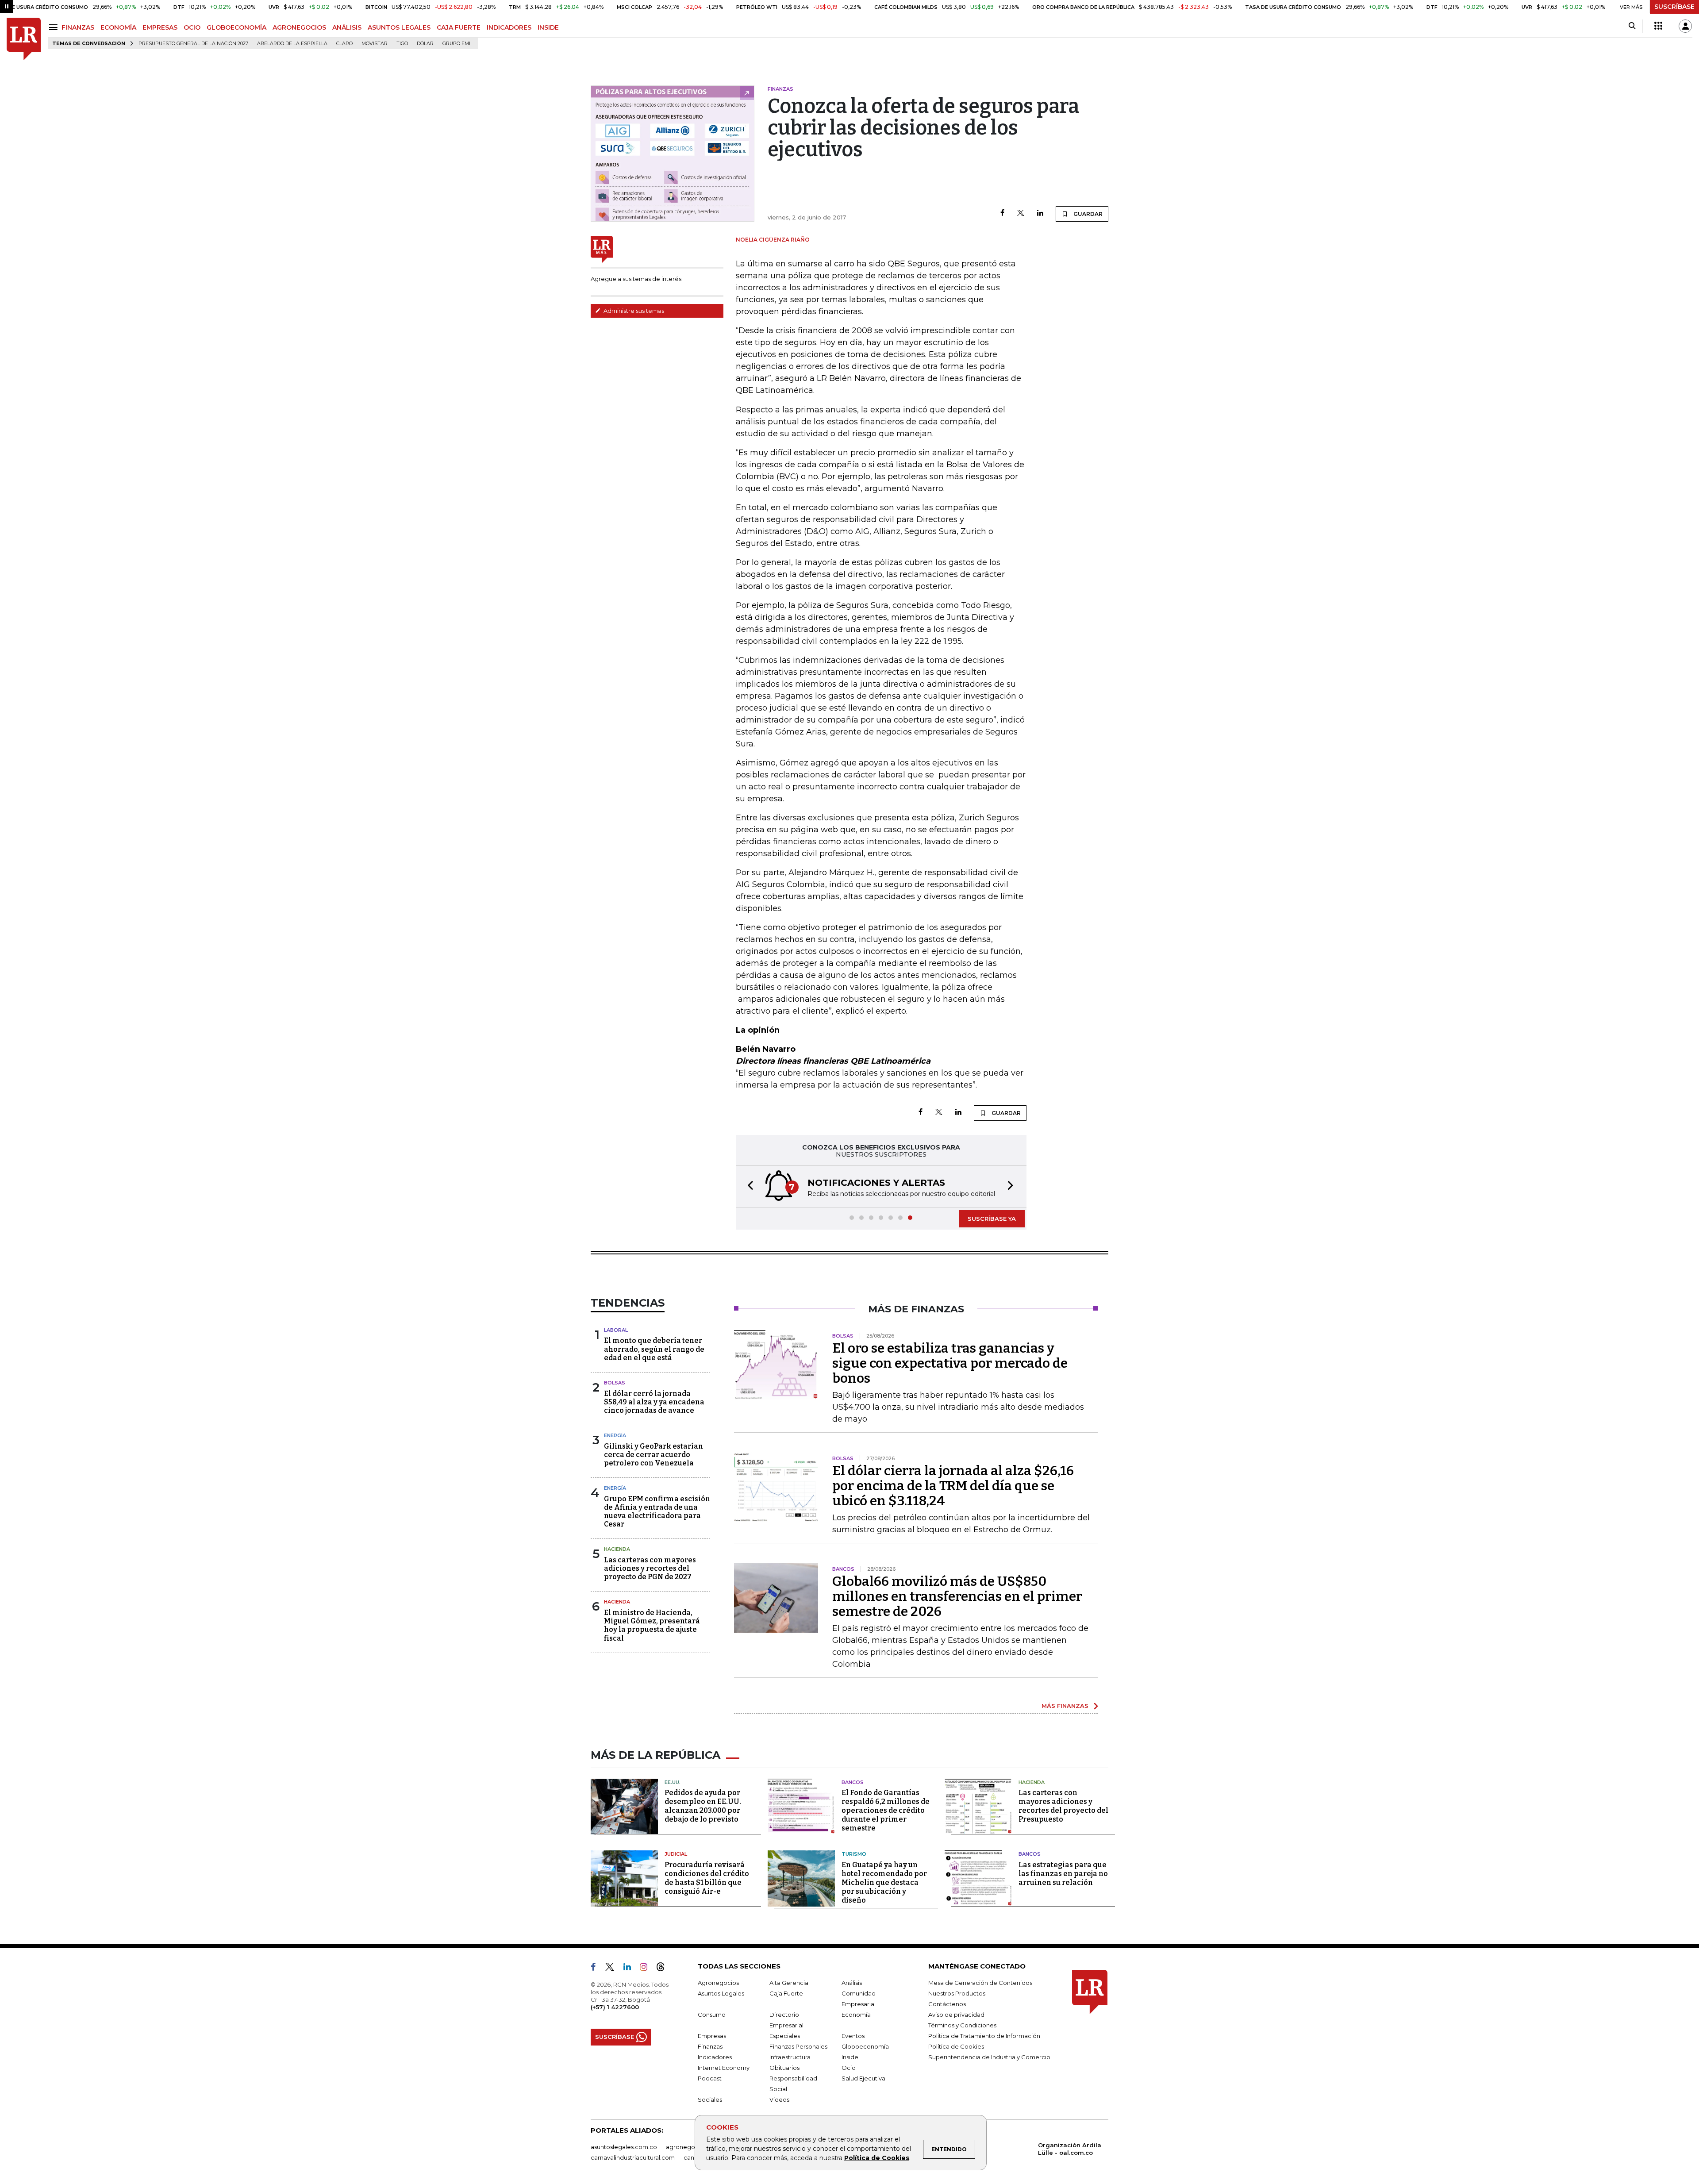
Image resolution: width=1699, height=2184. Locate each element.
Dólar (425, 44)
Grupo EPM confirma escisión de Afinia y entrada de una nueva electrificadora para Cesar (657, 1512)
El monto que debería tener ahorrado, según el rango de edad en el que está (654, 1349)
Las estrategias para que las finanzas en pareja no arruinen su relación (1063, 1874)
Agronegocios (718, 1983)
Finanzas (710, 2046)
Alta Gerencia (789, 1983)
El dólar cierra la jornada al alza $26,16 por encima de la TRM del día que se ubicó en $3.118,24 (953, 1486)
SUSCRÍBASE (1674, 7)
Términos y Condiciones (962, 2025)
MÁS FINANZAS (1065, 1706)
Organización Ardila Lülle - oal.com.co (1070, 2149)
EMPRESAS (160, 27)
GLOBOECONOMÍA (236, 27)
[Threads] (664, 1969)
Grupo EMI (456, 44)
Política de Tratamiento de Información (984, 2036)
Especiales (785, 2036)
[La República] (24, 39)
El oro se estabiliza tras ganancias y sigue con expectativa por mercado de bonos (950, 1363)
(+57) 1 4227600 (615, 2007)
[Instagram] (647, 1969)
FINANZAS (78, 27)
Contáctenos (947, 2004)
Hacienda (617, 1549)
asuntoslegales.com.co (624, 2147)
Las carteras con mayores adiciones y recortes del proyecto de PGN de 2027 (650, 1568)
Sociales (710, 2099)
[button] (748, 1186)
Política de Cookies (877, 2158)
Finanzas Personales (798, 2046)
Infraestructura (790, 2057)
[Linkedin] (1040, 213)
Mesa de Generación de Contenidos (980, 1983)
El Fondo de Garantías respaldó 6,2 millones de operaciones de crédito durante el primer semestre (886, 1810)
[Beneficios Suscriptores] (1658, 26)
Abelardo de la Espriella (292, 44)
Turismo (854, 1854)
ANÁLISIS (347, 27)
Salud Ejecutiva (863, 2078)
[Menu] (55, 27)
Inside (850, 2057)
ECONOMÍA (118, 27)
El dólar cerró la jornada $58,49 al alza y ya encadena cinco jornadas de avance (654, 1402)
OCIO (192, 27)
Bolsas (615, 1383)
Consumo (712, 2015)
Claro (344, 44)
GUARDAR (1087, 214)
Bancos (853, 1782)
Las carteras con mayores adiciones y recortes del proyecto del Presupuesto (1063, 1806)
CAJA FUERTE (459, 27)
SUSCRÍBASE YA (992, 1219)
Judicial (676, 1854)
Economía (856, 2015)
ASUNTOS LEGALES (399, 27)
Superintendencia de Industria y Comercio (989, 2057)
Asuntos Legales (721, 1993)
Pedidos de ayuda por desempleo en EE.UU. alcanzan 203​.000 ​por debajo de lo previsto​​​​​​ (703, 1806)
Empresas (712, 2036)
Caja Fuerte (786, 1993)
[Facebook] (1002, 213)
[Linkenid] (631, 1969)
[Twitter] (1021, 213)
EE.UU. (673, 1782)
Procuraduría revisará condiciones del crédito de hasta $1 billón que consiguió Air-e (707, 1878)
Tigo (402, 44)
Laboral (616, 1330)
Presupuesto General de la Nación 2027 (193, 44)
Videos (779, 2099)
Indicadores (715, 2057)
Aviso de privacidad (956, 2015)
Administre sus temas (633, 311)
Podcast (710, 2078)
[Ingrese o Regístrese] (1685, 26)
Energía (615, 1435)
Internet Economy (724, 2068)
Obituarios (784, 2068)
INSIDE (548, 27)
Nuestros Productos (957, 1993)
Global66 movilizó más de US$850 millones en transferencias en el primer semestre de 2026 (957, 1596)
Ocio (849, 2068)
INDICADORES (509, 27)
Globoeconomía (865, 2046)
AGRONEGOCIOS (299, 27)
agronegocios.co (691, 2147)
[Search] (1632, 26)
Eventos (853, 2036)
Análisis (852, 1983)
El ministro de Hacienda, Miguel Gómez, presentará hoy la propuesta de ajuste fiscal (652, 1625)
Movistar (375, 44)
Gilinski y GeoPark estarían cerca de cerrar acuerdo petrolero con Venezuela (653, 1455)
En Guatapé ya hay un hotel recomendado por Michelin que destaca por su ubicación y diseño (884, 1882)
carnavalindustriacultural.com (633, 2157)
